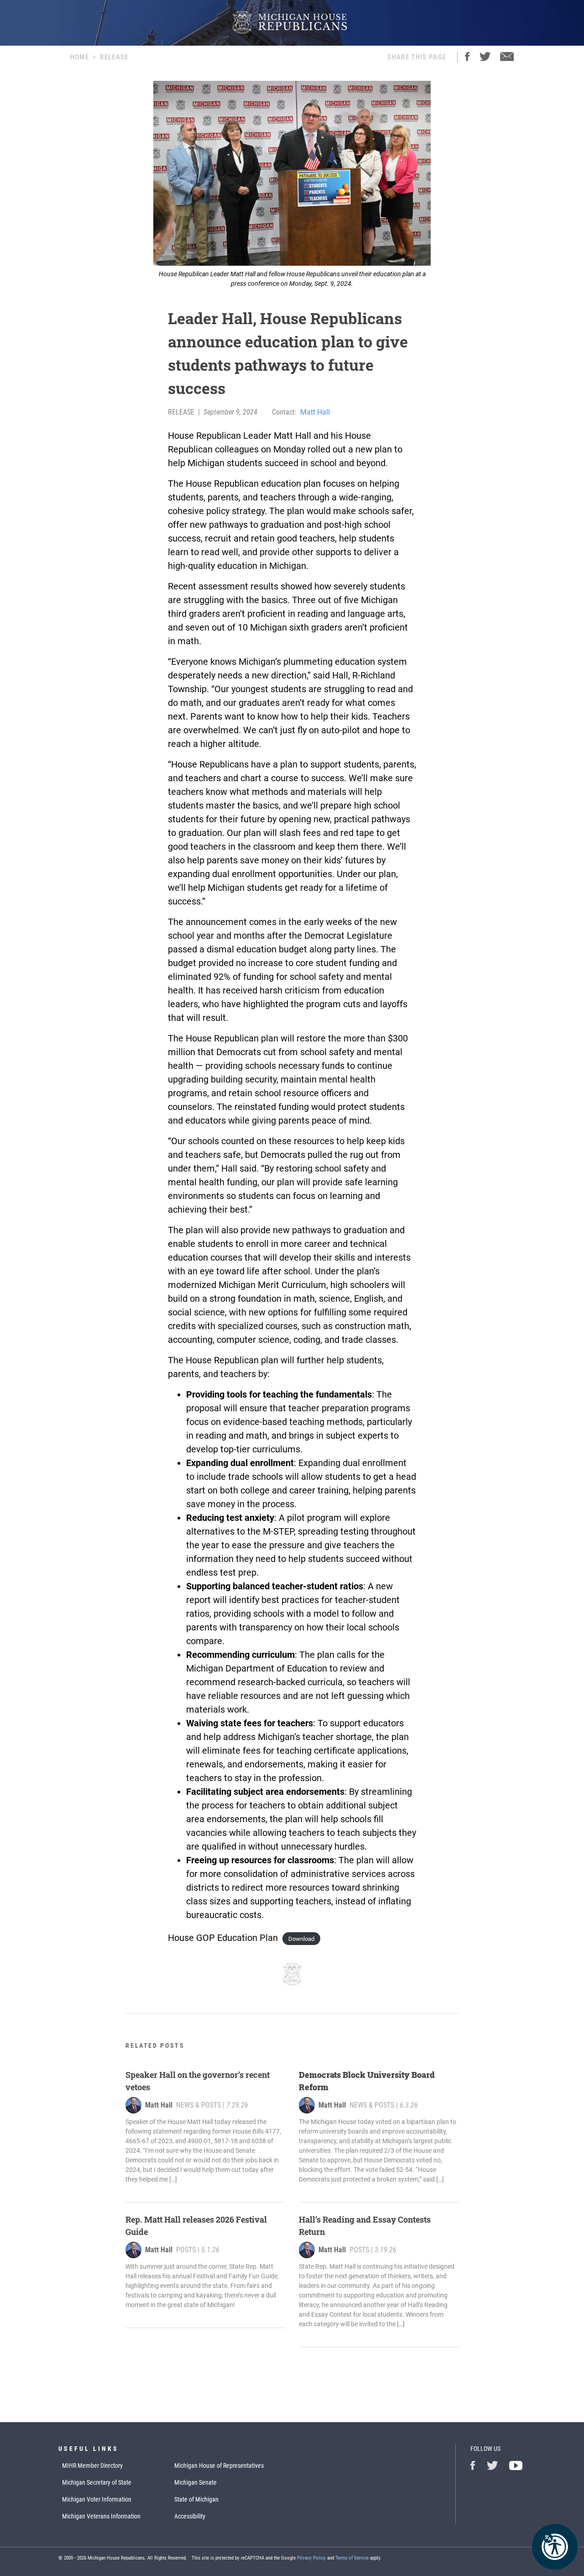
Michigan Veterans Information (101, 2516)
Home (80, 57)
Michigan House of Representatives (219, 2466)
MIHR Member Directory (92, 2466)
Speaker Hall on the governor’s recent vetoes (198, 2081)
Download (301, 1939)
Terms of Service (352, 2558)
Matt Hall (315, 412)
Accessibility (190, 2516)
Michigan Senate (196, 2482)
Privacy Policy (311, 2558)
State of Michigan (196, 2499)
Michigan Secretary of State (97, 2482)
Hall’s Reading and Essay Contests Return (365, 2226)
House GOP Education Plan (223, 1938)
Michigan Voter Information (97, 2499)
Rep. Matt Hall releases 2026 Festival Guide (196, 2226)
